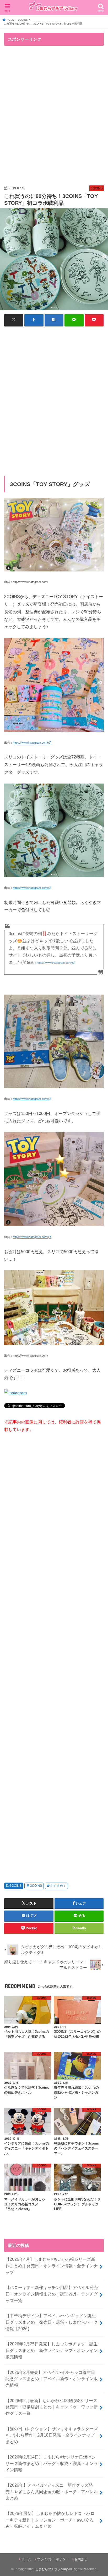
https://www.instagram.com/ (30, 743)
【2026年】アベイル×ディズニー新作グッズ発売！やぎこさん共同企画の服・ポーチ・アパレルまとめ (52, 2492)
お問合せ (81, 2559)
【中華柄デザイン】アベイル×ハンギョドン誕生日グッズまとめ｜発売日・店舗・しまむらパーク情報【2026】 (52, 2322)
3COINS (16, 1886)
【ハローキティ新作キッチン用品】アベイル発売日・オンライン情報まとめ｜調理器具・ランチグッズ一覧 (52, 2294)
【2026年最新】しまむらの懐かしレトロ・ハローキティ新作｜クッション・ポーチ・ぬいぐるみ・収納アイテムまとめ (50, 2520)
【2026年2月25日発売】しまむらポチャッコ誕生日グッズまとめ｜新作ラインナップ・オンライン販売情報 (52, 2350)
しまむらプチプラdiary (51, 2569)
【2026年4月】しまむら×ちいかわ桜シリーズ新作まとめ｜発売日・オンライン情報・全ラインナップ (52, 2266)
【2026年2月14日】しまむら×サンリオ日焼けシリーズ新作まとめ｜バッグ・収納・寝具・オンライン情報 (52, 2463)
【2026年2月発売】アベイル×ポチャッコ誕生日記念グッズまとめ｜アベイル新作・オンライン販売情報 (52, 2379)
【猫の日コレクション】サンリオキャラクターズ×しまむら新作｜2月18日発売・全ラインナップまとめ (52, 2435)
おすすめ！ (58, 1886)
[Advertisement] (54, 116)
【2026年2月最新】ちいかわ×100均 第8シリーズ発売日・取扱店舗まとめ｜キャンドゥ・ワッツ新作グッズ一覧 (52, 2407)
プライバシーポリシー (53, 2559)
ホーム (26, 2559)
